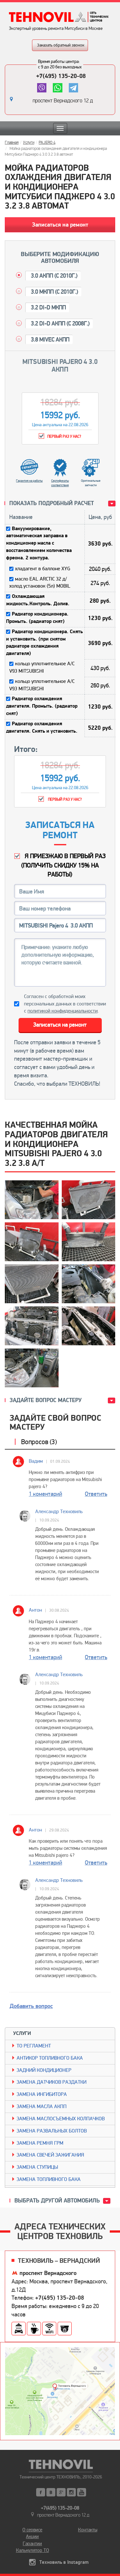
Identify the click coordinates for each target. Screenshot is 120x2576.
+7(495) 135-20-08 (61, 76)
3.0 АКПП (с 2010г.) (54, 276)
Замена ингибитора (42, 2094)
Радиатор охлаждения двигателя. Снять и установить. (42, 727)
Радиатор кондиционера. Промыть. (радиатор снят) (37, 618)
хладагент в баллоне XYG (43, 569)
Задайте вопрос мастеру (46, 1400)
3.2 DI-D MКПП (48, 307)
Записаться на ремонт (60, 225)
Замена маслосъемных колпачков (61, 2119)
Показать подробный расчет (52, 503)
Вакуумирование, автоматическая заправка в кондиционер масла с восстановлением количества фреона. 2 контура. (39, 543)
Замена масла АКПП (42, 2106)
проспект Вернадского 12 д (63, 101)
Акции (32, 2537)
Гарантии (32, 2544)
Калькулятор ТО (32, 2550)
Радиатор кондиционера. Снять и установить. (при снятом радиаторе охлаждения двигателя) (44, 643)
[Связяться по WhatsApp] (57, 88)
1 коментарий (45, 1494)
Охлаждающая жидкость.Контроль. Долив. (38, 600)
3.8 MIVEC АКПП (50, 340)
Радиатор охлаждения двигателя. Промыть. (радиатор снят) (42, 706)
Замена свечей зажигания (50, 2155)
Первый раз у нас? (64, 800)
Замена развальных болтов (52, 2131)
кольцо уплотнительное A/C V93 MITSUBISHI (42, 667)
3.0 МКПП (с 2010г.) (54, 292)
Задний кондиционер (44, 2070)
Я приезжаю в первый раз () (63, 865)
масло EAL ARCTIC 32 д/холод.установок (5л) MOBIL (40, 583)
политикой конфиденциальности (63, 1011)
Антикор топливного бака (50, 2058)
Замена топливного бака (49, 2179)
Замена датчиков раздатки (52, 2082)
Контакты (88, 2530)
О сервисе (32, 2530)
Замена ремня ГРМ (40, 2143)
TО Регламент (34, 2046)
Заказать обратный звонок (61, 45)
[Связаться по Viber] (42, 88)
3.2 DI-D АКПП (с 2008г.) (60, 323)
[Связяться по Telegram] (73, 88)
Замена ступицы (37, 2167)
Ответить (96, 1494)
